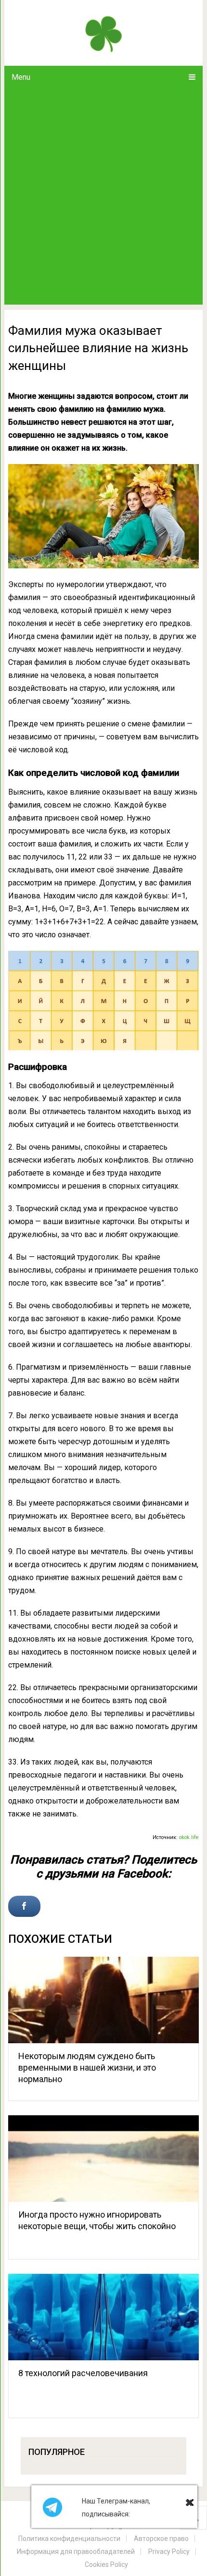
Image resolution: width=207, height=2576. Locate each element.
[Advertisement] (103, 196)
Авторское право (161, 2539)
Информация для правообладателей (76, 2551)
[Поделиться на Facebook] (24, 1906)
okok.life (189, 1837)
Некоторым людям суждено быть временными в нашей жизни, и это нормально (87, 2067)
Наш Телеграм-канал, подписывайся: (116, 2508)
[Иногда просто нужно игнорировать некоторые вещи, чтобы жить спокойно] (103, 2159)
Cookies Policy (106, 2564)
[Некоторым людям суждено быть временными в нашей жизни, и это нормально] (103, 2000)
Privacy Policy (169, 2551)
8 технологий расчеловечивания (83, 2373)
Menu (21, 77)
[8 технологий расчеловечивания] (103, 2317)
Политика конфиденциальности (69, 2539)
